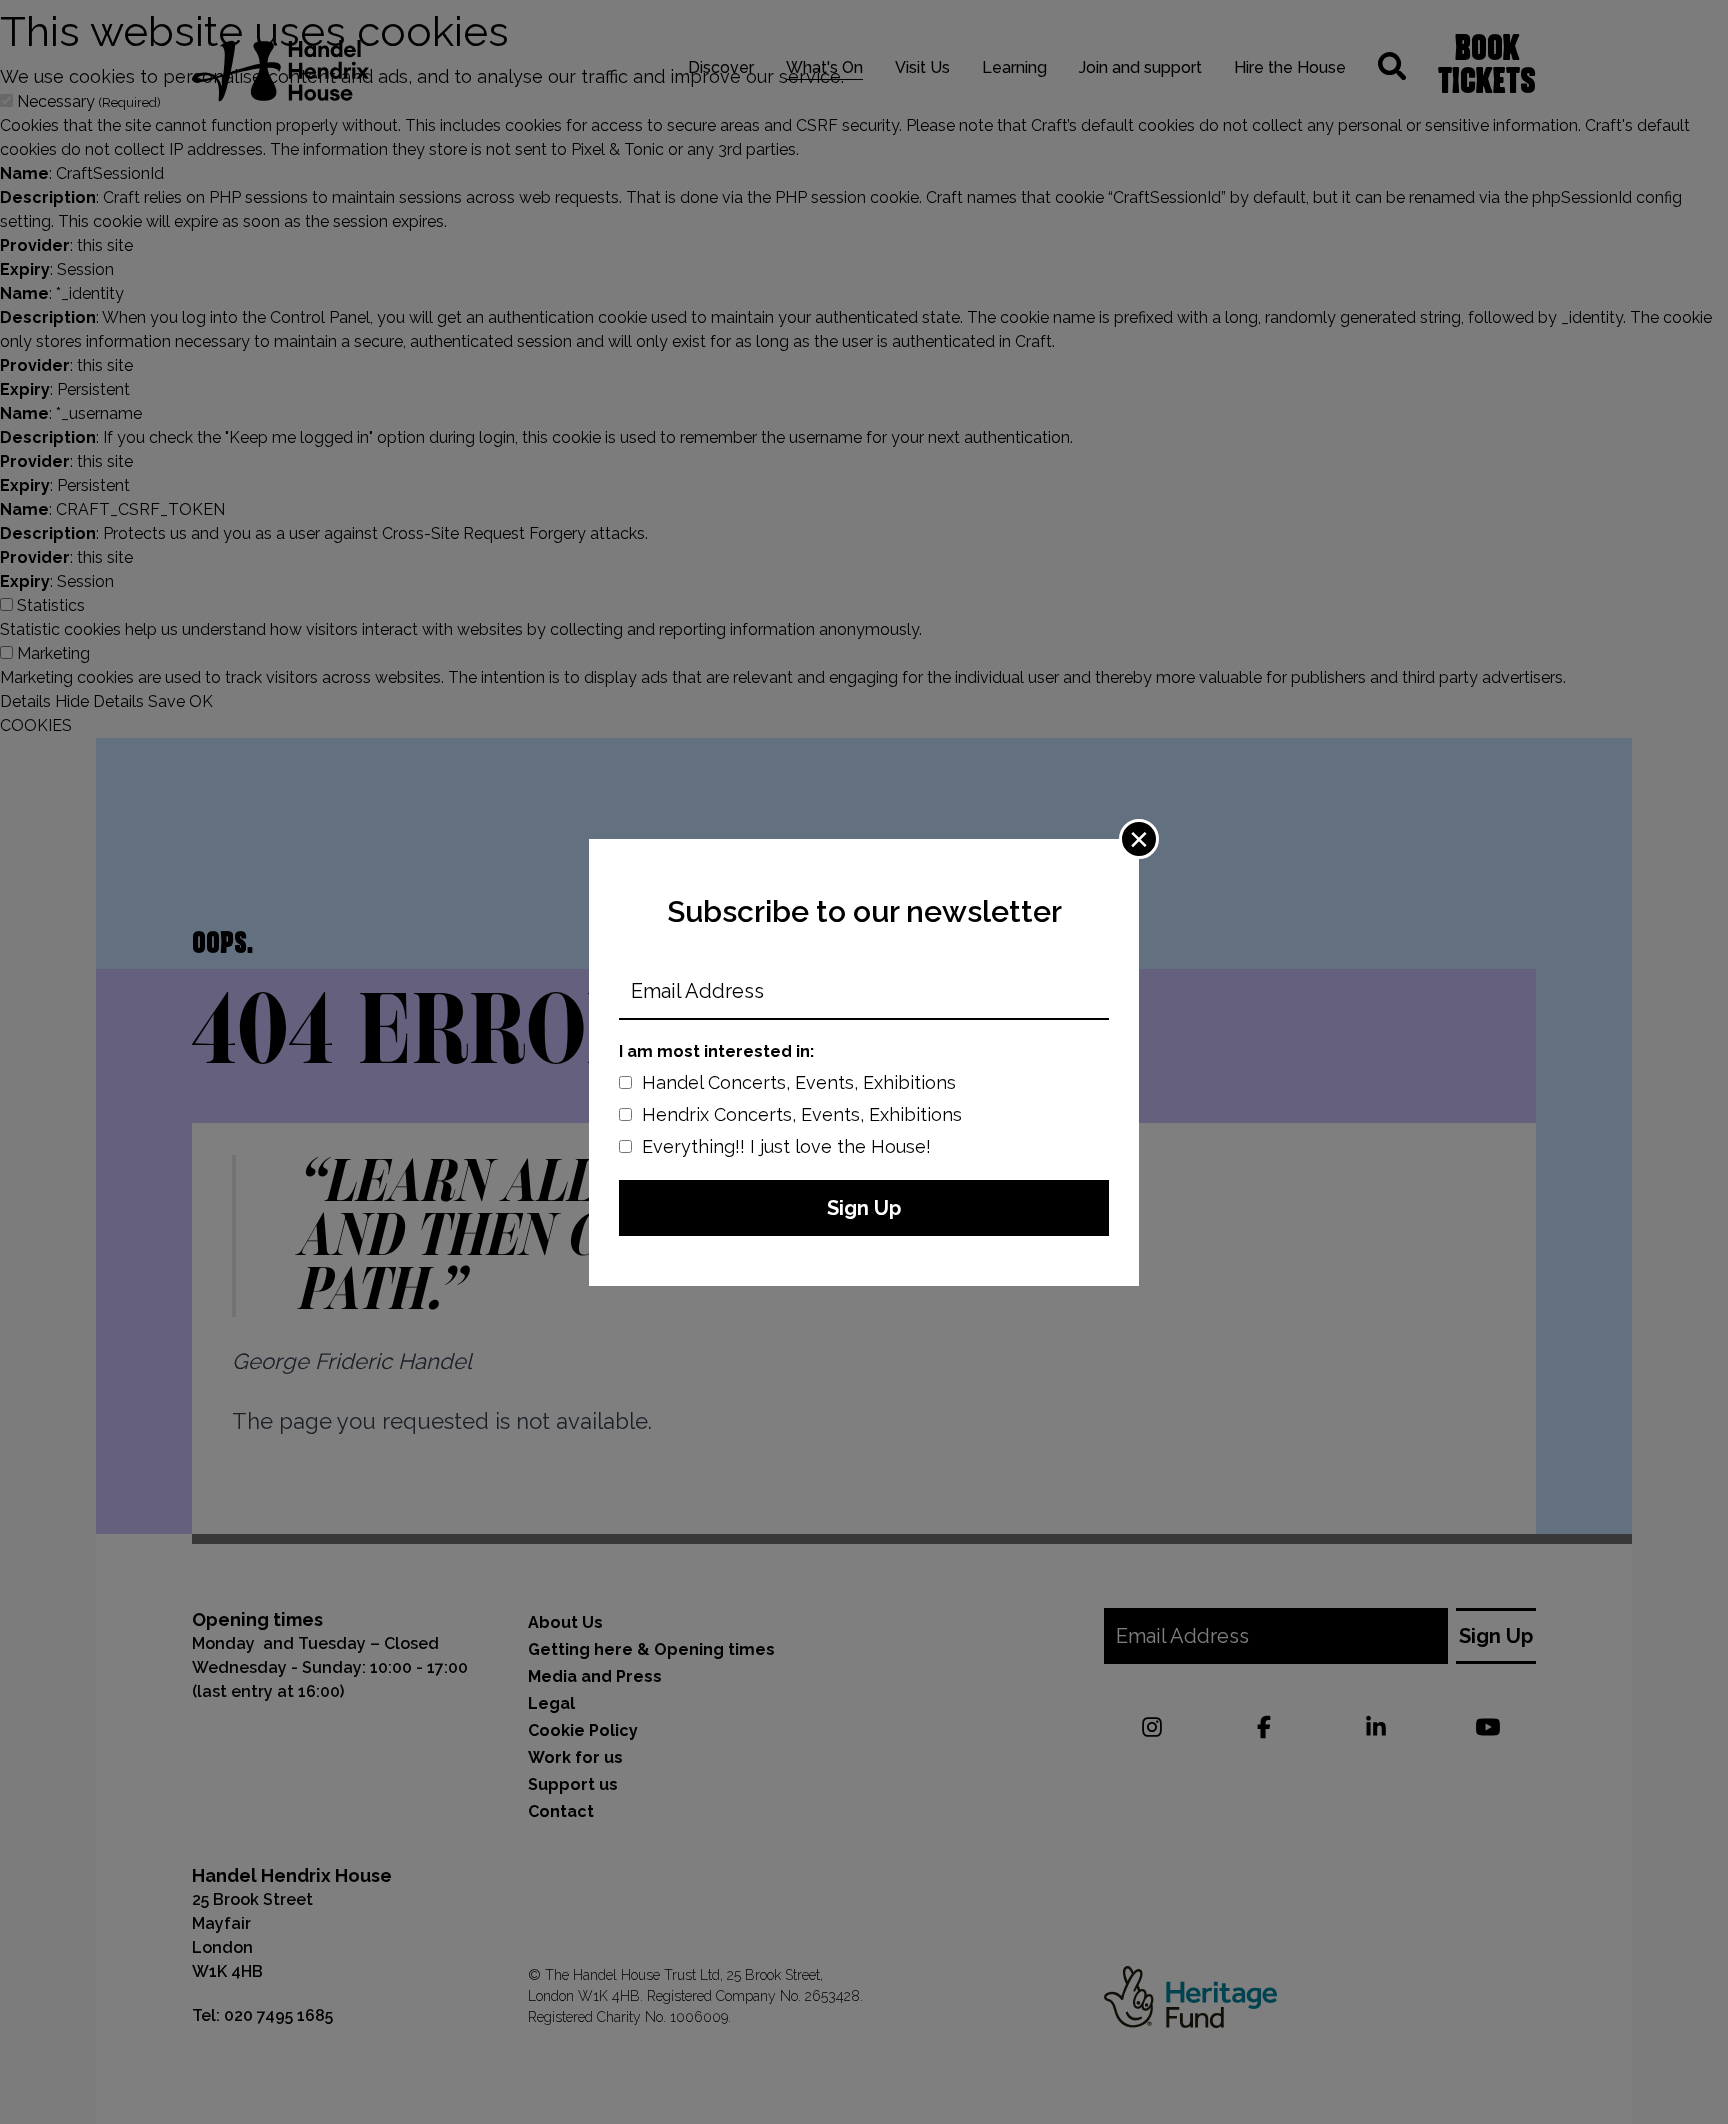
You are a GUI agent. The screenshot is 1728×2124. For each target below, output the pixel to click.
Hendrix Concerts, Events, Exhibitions (802, 1114)
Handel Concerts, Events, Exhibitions (799, 1082)
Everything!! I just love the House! (786, 1146)
